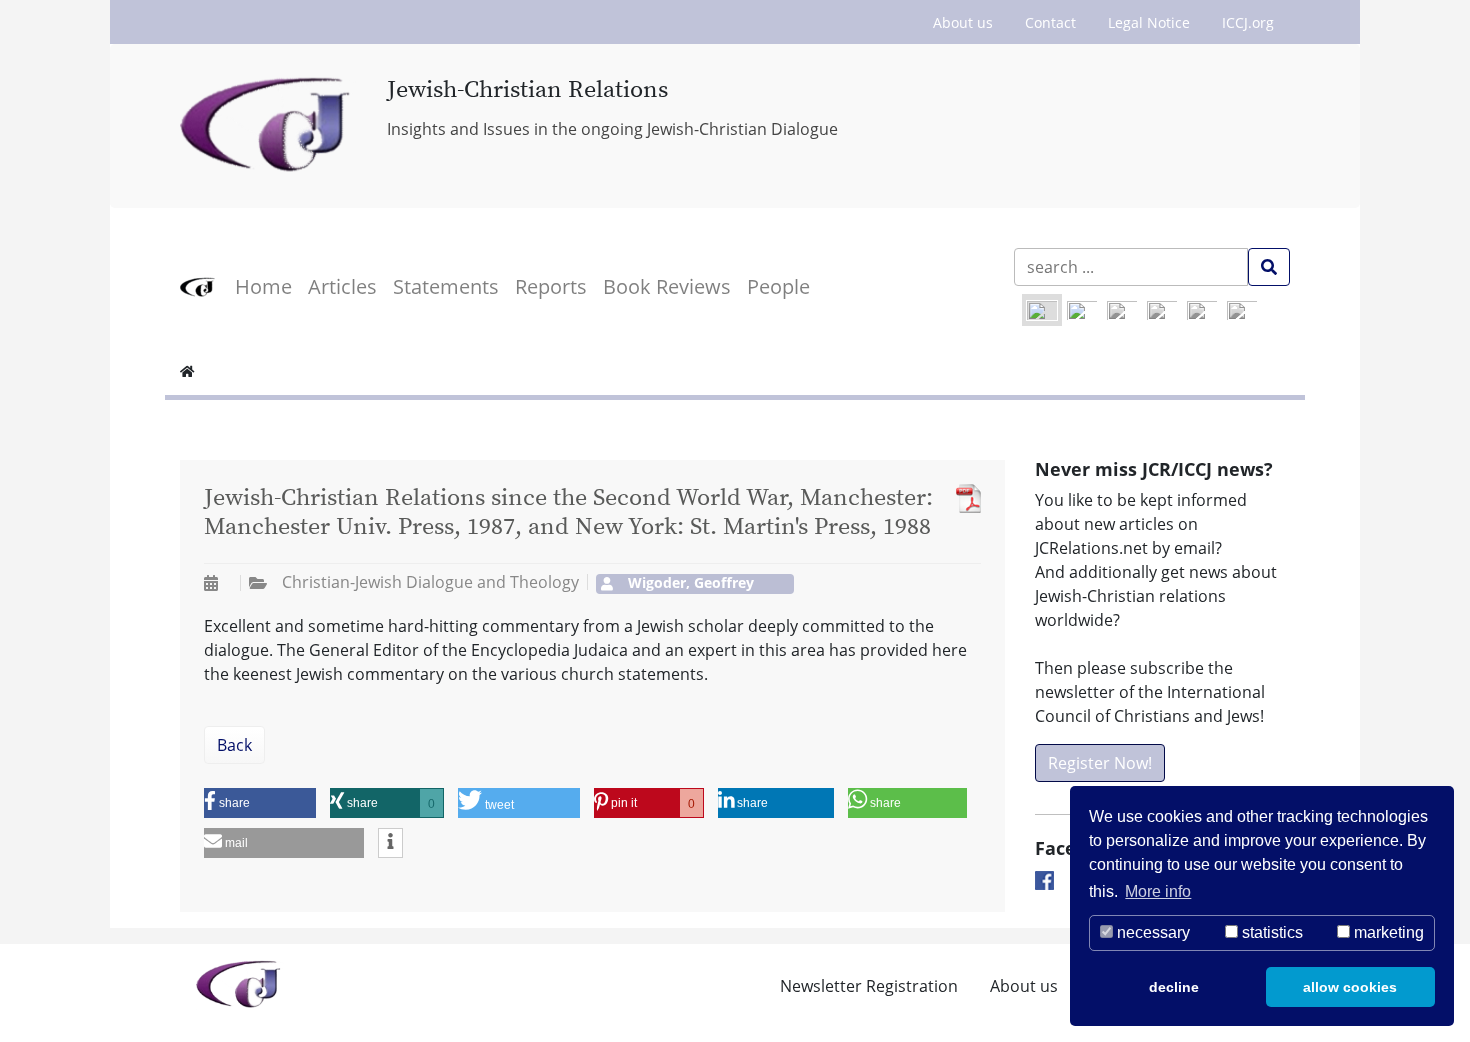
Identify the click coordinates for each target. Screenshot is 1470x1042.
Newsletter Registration (869, 986)
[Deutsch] (1082, 310)
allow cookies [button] (1350, 987)
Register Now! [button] (1100, 763)
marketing (1387, 932)
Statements (446, 286)
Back (234, 745)
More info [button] (1158, 891)
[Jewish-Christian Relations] (268, 126)
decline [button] (1174, 987)
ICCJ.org (1248, 22)
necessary (1151, 932)
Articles (342, 286)
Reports (551, 286)
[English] (1042, 310)
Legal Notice (1149, 22)
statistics (1270, 932)
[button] (260, 803)
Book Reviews (667, 286)
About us (963, 22)
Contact (1050, 22)
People (778, 286)
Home (263, 286)
